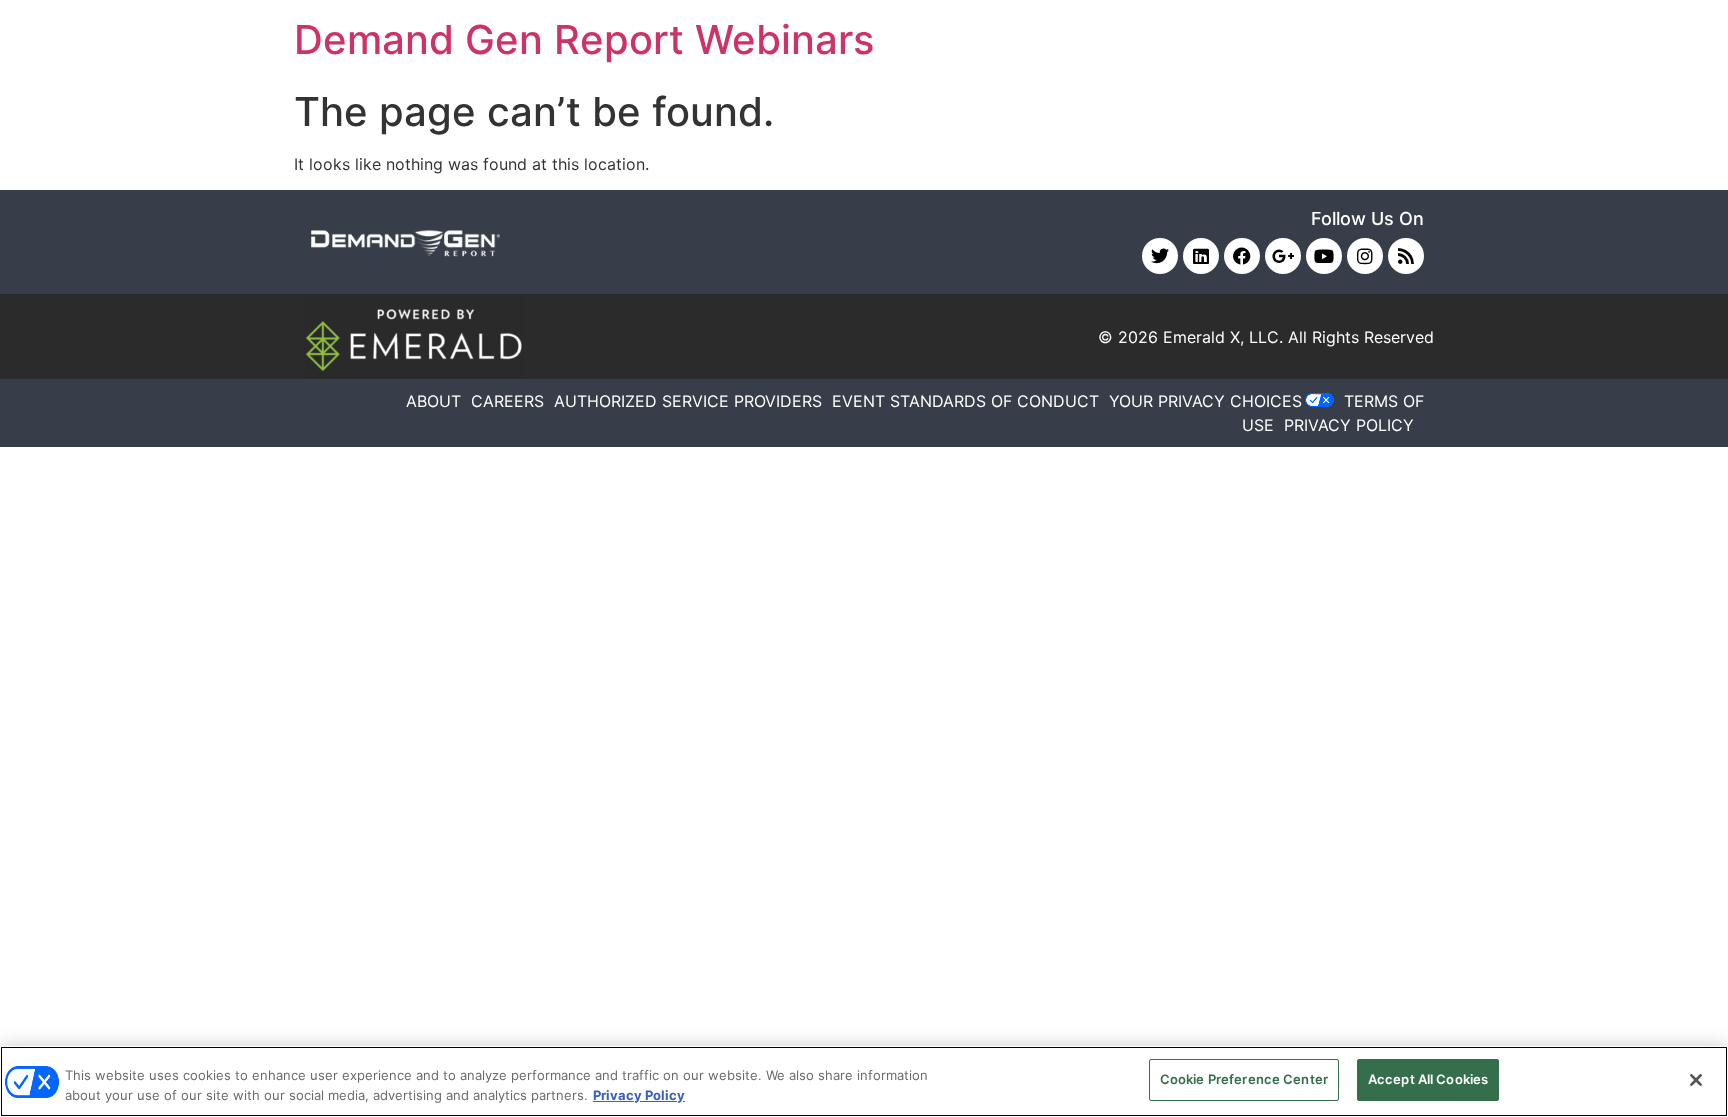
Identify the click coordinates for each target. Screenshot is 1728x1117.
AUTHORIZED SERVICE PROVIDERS (688, 401)
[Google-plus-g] (1283, 256)
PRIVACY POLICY (1349, 425)
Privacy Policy (639, 1095)
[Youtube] (1324, 256)
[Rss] (1406, 256)
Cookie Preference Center (1244, 1079)
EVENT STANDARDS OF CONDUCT (965, 401)
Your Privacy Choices (1205, 401)
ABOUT (433, 401)
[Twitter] (1160, 256)
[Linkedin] (1201, 256)
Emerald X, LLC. (1223, 337)
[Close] (1696, 1080)
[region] (864, 1081)
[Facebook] (1242, 256)
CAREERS (507, 401)
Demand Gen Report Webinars (584, 39)
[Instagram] (1365, 256)
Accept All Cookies (1428, 1079)
